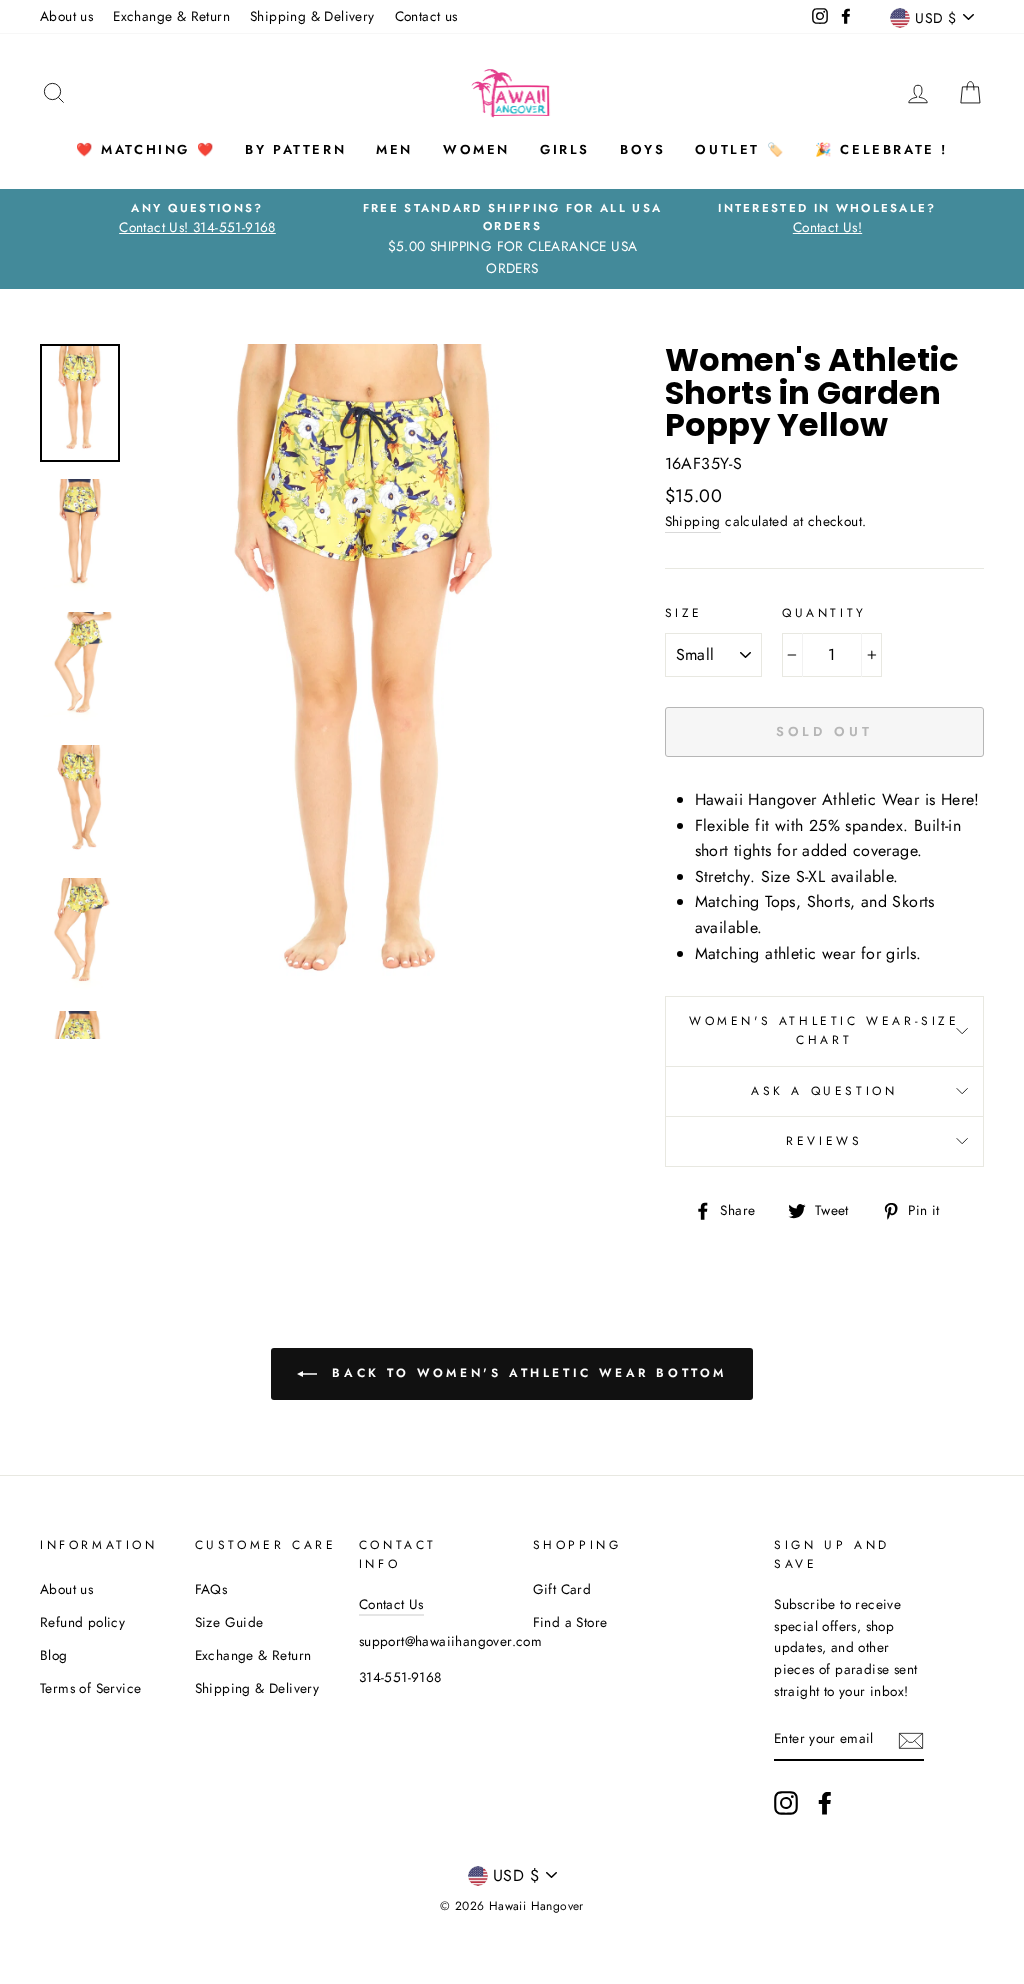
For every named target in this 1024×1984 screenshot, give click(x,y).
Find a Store (570, 1622)
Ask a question (824, 1091)
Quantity (824, 613)
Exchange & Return (171, 16)
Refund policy (82, 1622)
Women (476, 149)
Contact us (426, 16)
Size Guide (229, 1622)
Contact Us (391, 1604)
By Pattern (295, 149)
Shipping (693, 521)
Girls (565, 149)
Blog (54, 1655)
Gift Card (562, 1589)
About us (66, 16)
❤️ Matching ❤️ (145, 149)
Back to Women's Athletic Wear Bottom (526, 1372)
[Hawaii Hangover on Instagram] (786, 1803)
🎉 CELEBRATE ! (881, 149)
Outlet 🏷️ (740, 149)
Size (684, 613)
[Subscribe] (911, 1739)
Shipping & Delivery (312, 16)
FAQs (211, 1589)
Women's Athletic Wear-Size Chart (824, 1030)
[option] (197, 219)
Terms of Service (90, 1688)
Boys (642, 149)
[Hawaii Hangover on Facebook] (825, 1803)
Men (394, 149)
